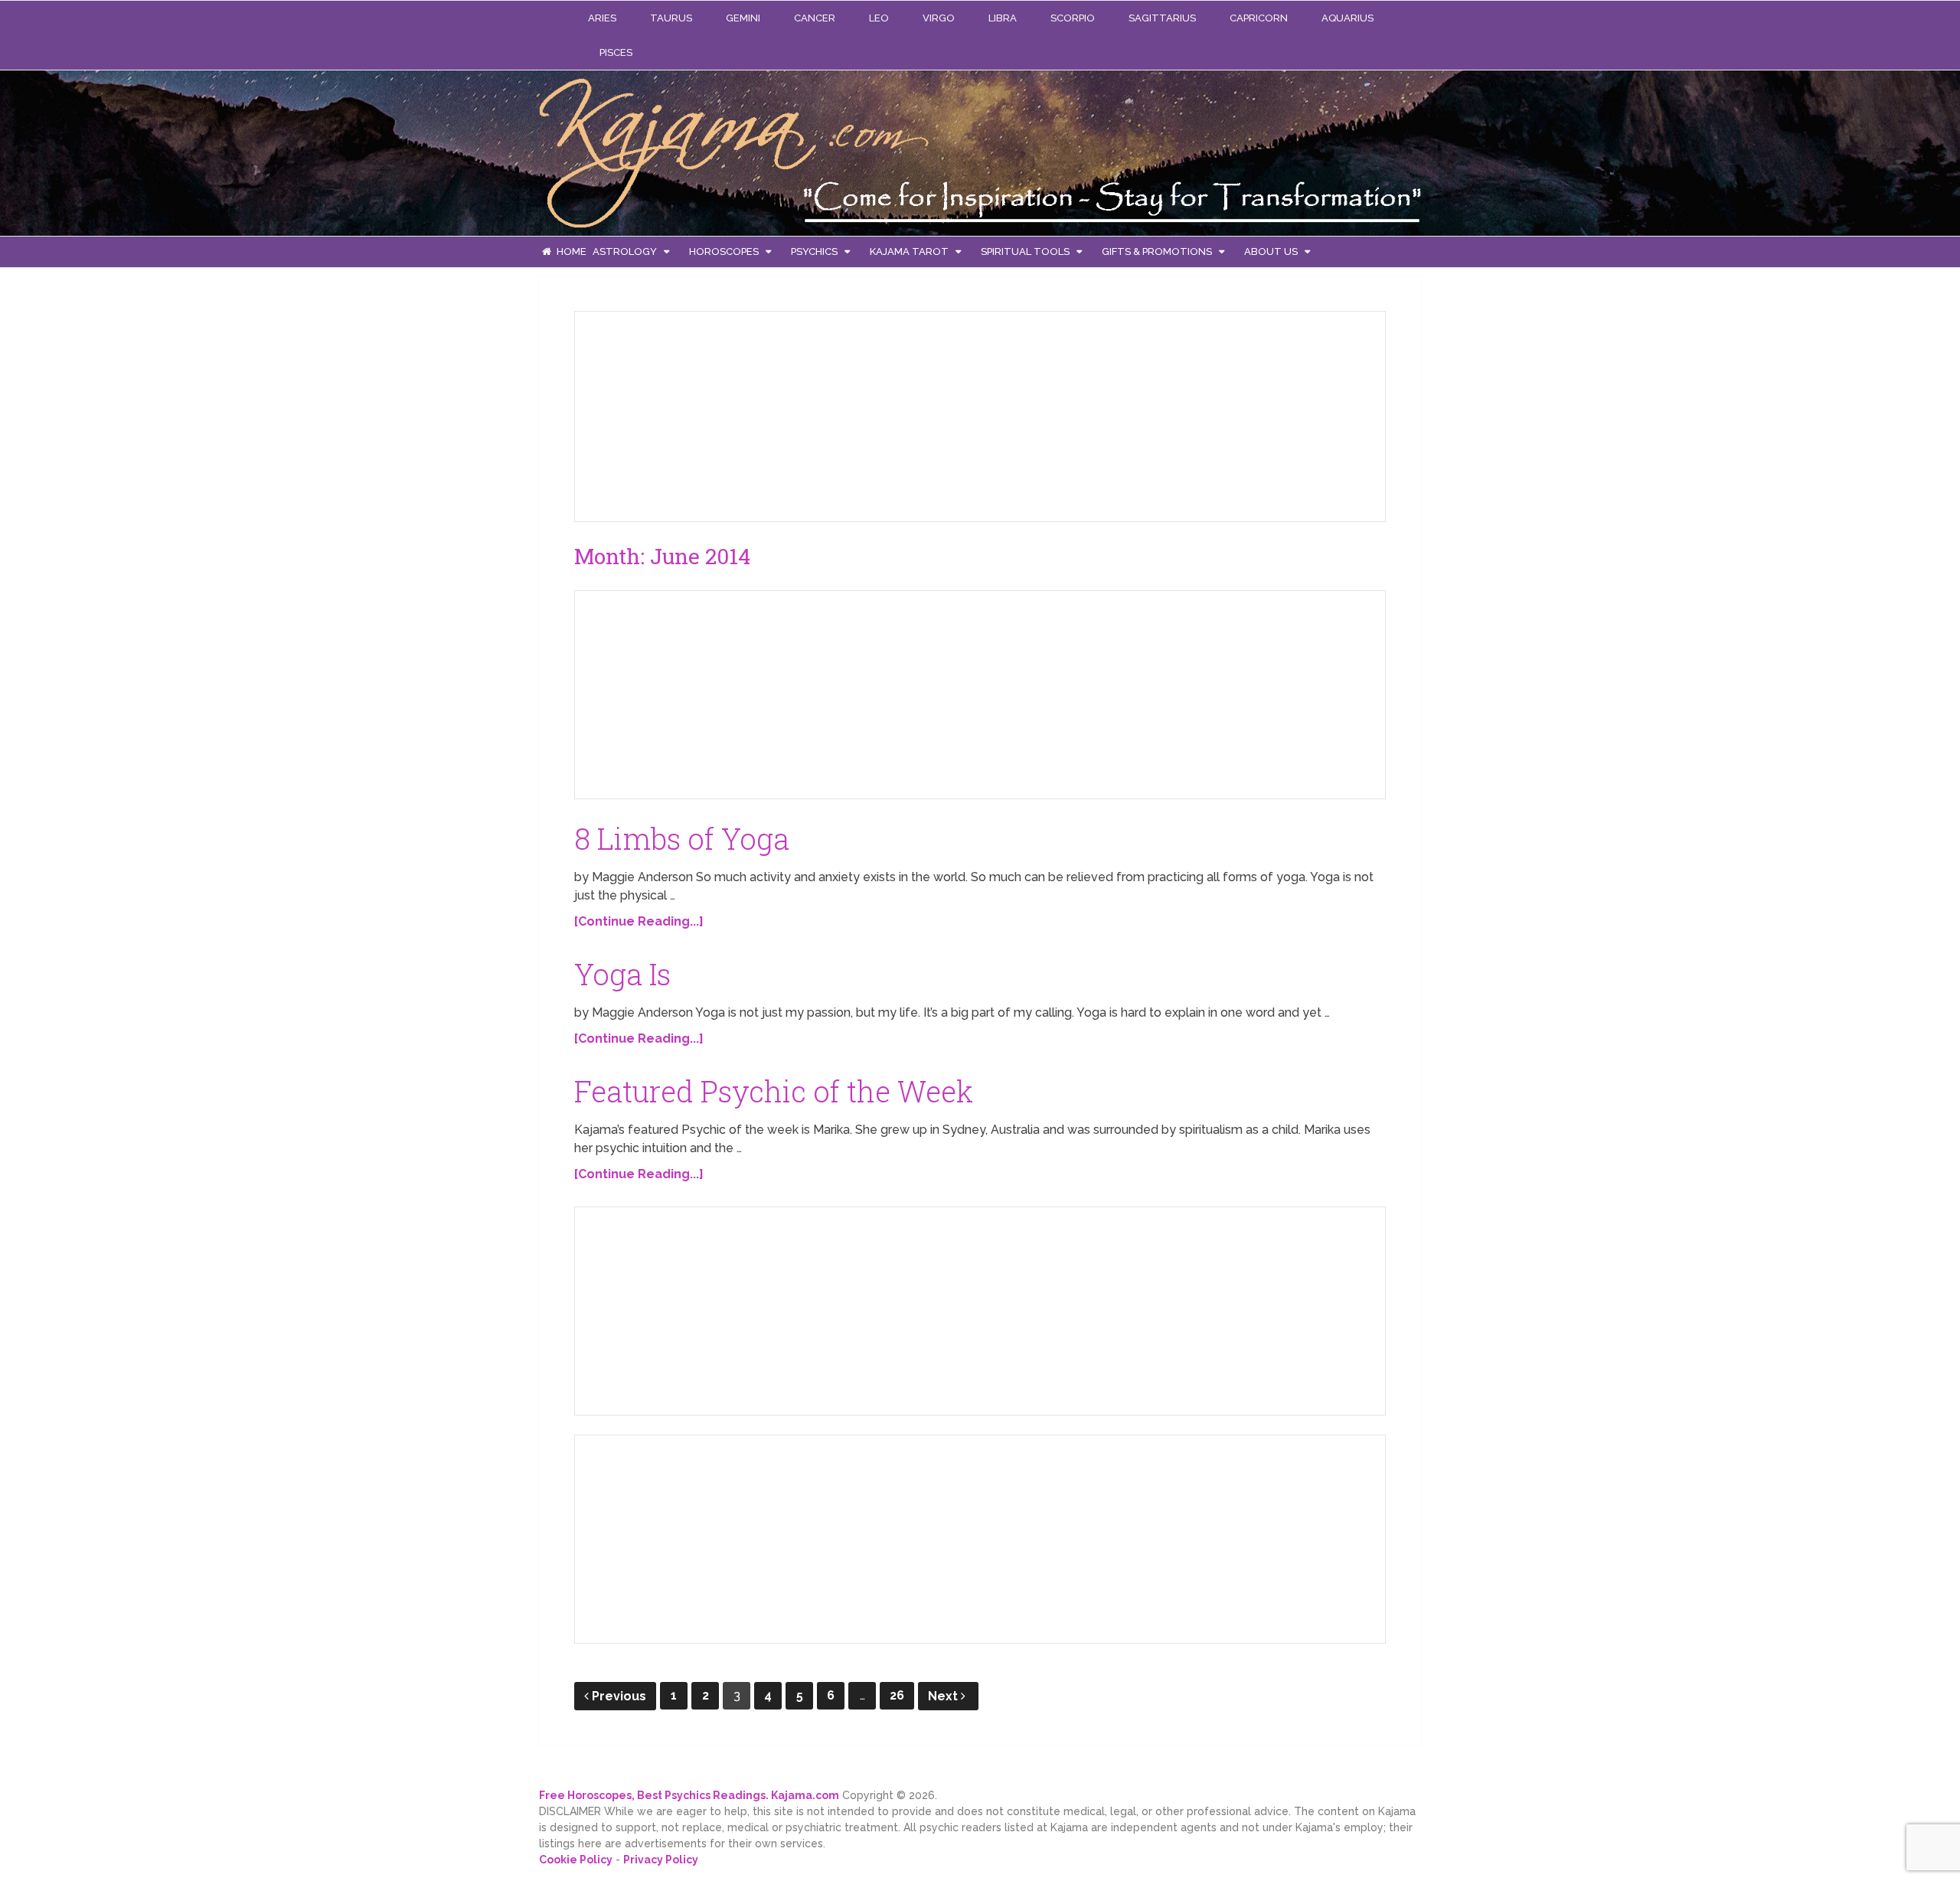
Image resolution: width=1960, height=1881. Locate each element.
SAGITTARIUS (1162, 18)
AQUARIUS (1347, 18)
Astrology (625, 251)
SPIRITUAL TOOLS (1025, 251)
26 (897, 1695)
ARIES (602, 18)
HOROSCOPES (724, 251)
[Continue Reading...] (639, 921)
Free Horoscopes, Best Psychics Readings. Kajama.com (689, 1795)
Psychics (814, 251)
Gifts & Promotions (1157, 251)
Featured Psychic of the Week (774, 1091)
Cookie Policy (576, 1860)
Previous (619, 1696)
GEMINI (743, 18)
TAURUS (671, 18)
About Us (1271, 251)
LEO (879, 18)
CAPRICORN (1259, 18)
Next (944, 1696)
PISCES (616, 52)
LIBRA (1003, 18)
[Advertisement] (701, 413)
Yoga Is (622, 974)
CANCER (815, 18)
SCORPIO (1073, 18)
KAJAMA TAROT (909, 251)
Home (570, 251)
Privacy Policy (661, 1860)
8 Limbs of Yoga (682, 838)
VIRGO (939, 18)
